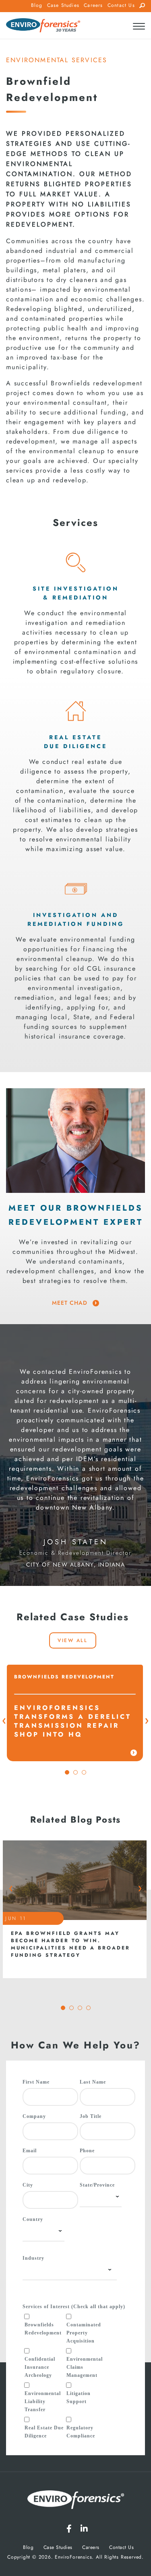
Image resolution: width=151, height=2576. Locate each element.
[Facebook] (69, 2529)
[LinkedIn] (84, 2529)
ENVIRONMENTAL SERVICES (57, 60)
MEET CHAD (71, 1303)
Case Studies (63, 5)
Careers (93, 5)
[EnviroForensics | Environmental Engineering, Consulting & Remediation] (76, 2501)
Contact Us (121, 5)
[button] (67, 1772)
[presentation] (4, 1721)
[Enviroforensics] (43, 26)
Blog (37, 5)
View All (72, 1640)
